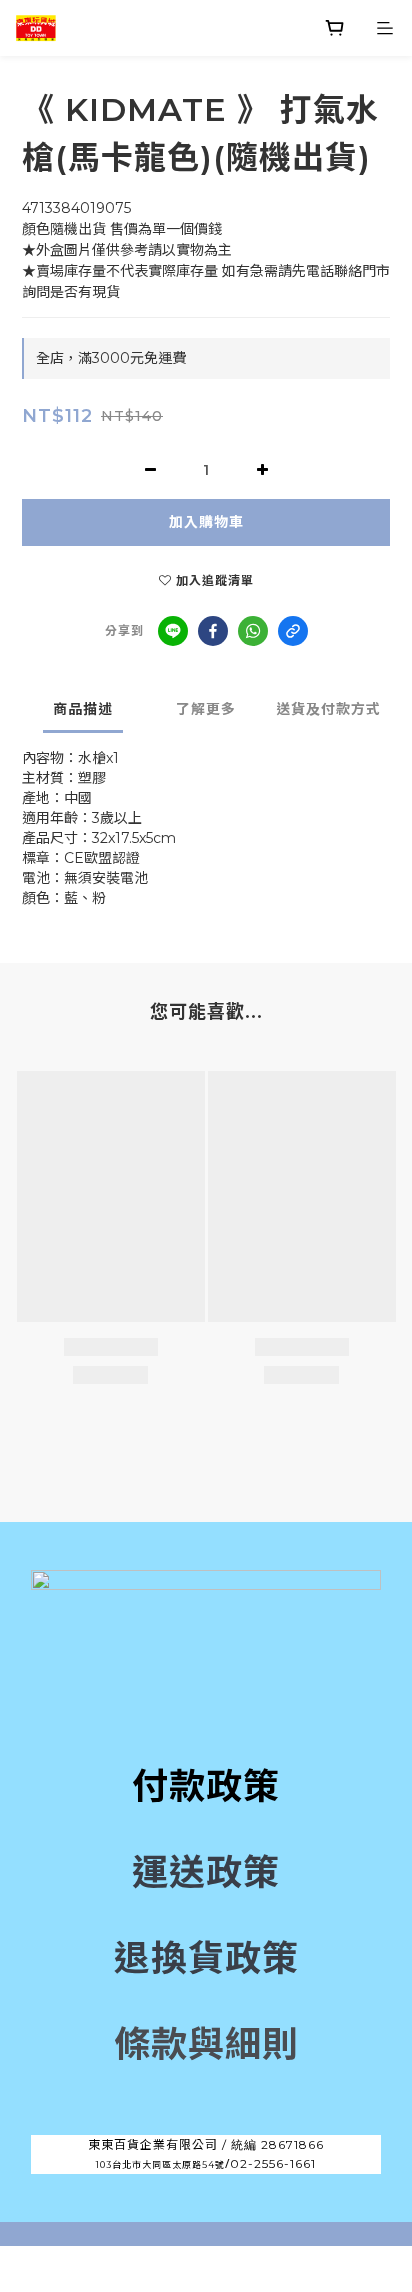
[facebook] (213, 631)
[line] (173, 631)
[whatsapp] (253, 631)
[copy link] (293, 631)
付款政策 (206, 1786)
